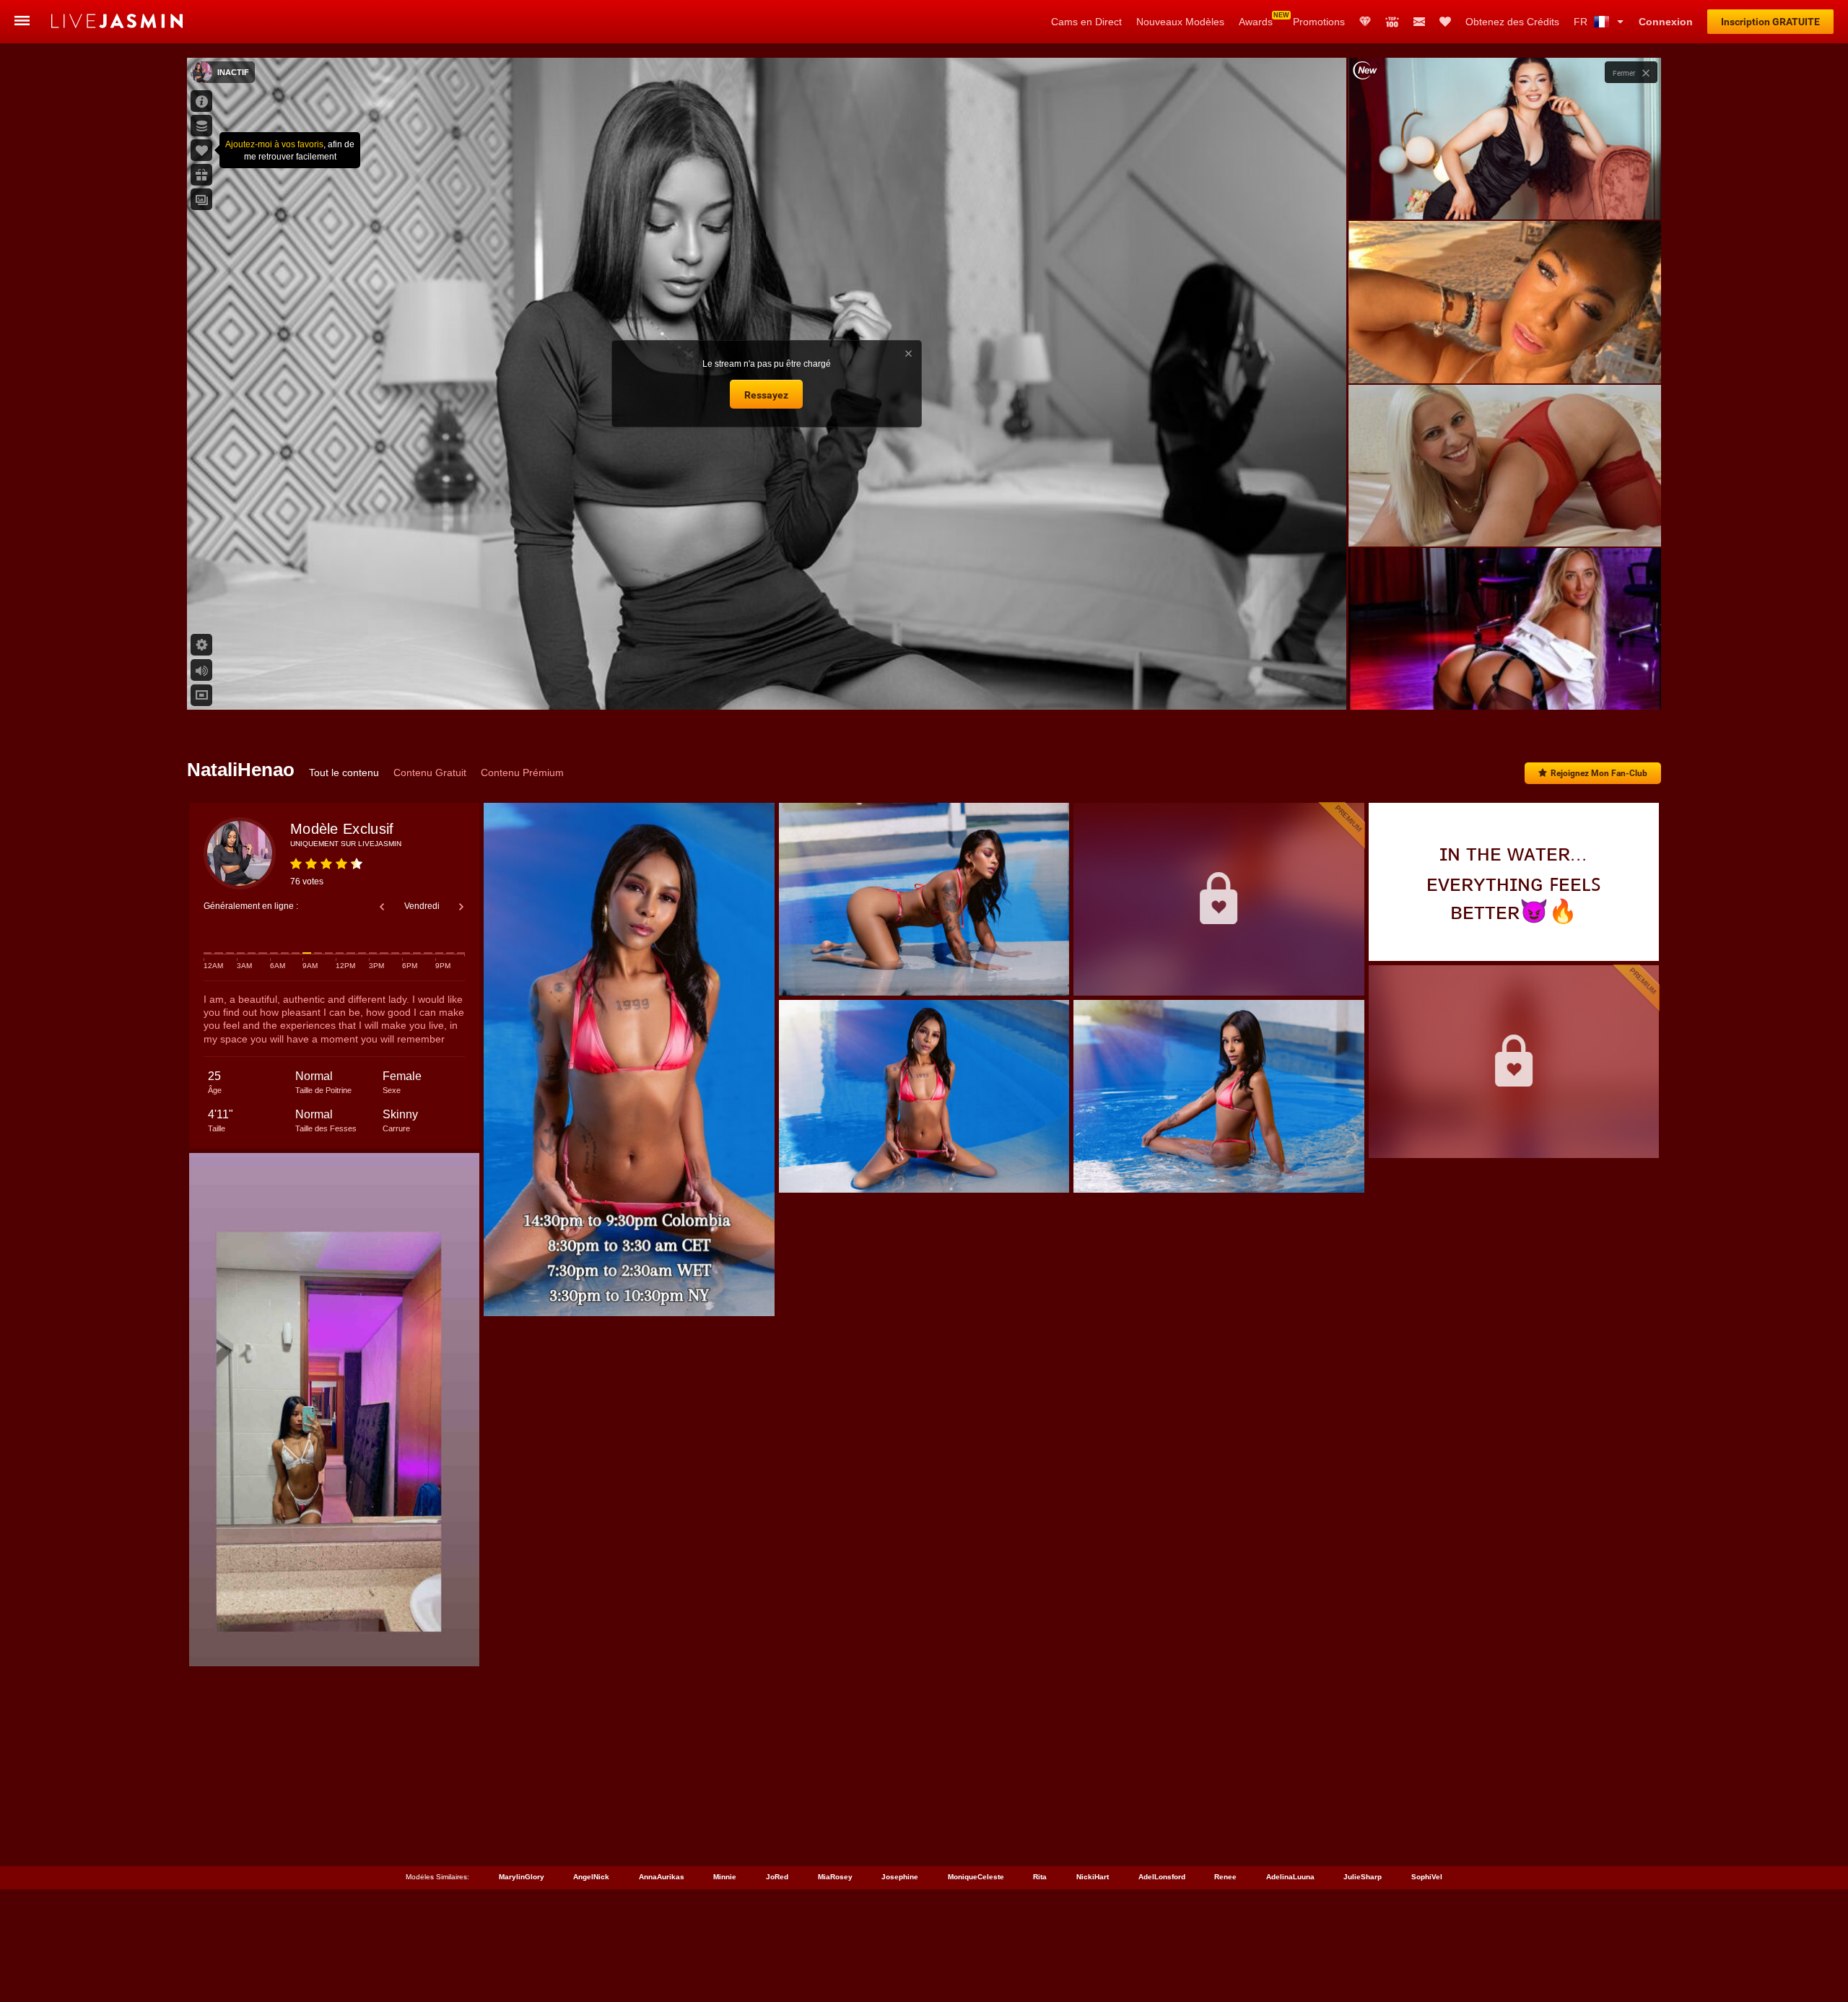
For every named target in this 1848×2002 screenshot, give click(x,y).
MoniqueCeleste (976, 1877)
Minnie (725, 1877)
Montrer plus (1504, 685)
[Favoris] (1445, 22)
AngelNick (591, 1877)
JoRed (777, 1877)
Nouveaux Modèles (1180, 22)
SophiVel (1427, 1877)
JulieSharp (1363, 1877)
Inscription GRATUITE (1770, 22)
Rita (1040, 1877)
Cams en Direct (1086, 22)
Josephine (900, 1877)
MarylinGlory (522, 1877)
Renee (1225, 1877)
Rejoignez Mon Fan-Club (1599, 773)
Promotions (1319, 22)
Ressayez (766, 395)
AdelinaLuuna (1290, 1877)
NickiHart (1093, 1877)
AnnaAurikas (662, 1877)
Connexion (1666, 22)
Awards (1256, 22)
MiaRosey (835, 1877)
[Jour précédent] (382, 907)
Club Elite (1365, 22)
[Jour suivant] (461, 907)
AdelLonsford (1162, 1877)
